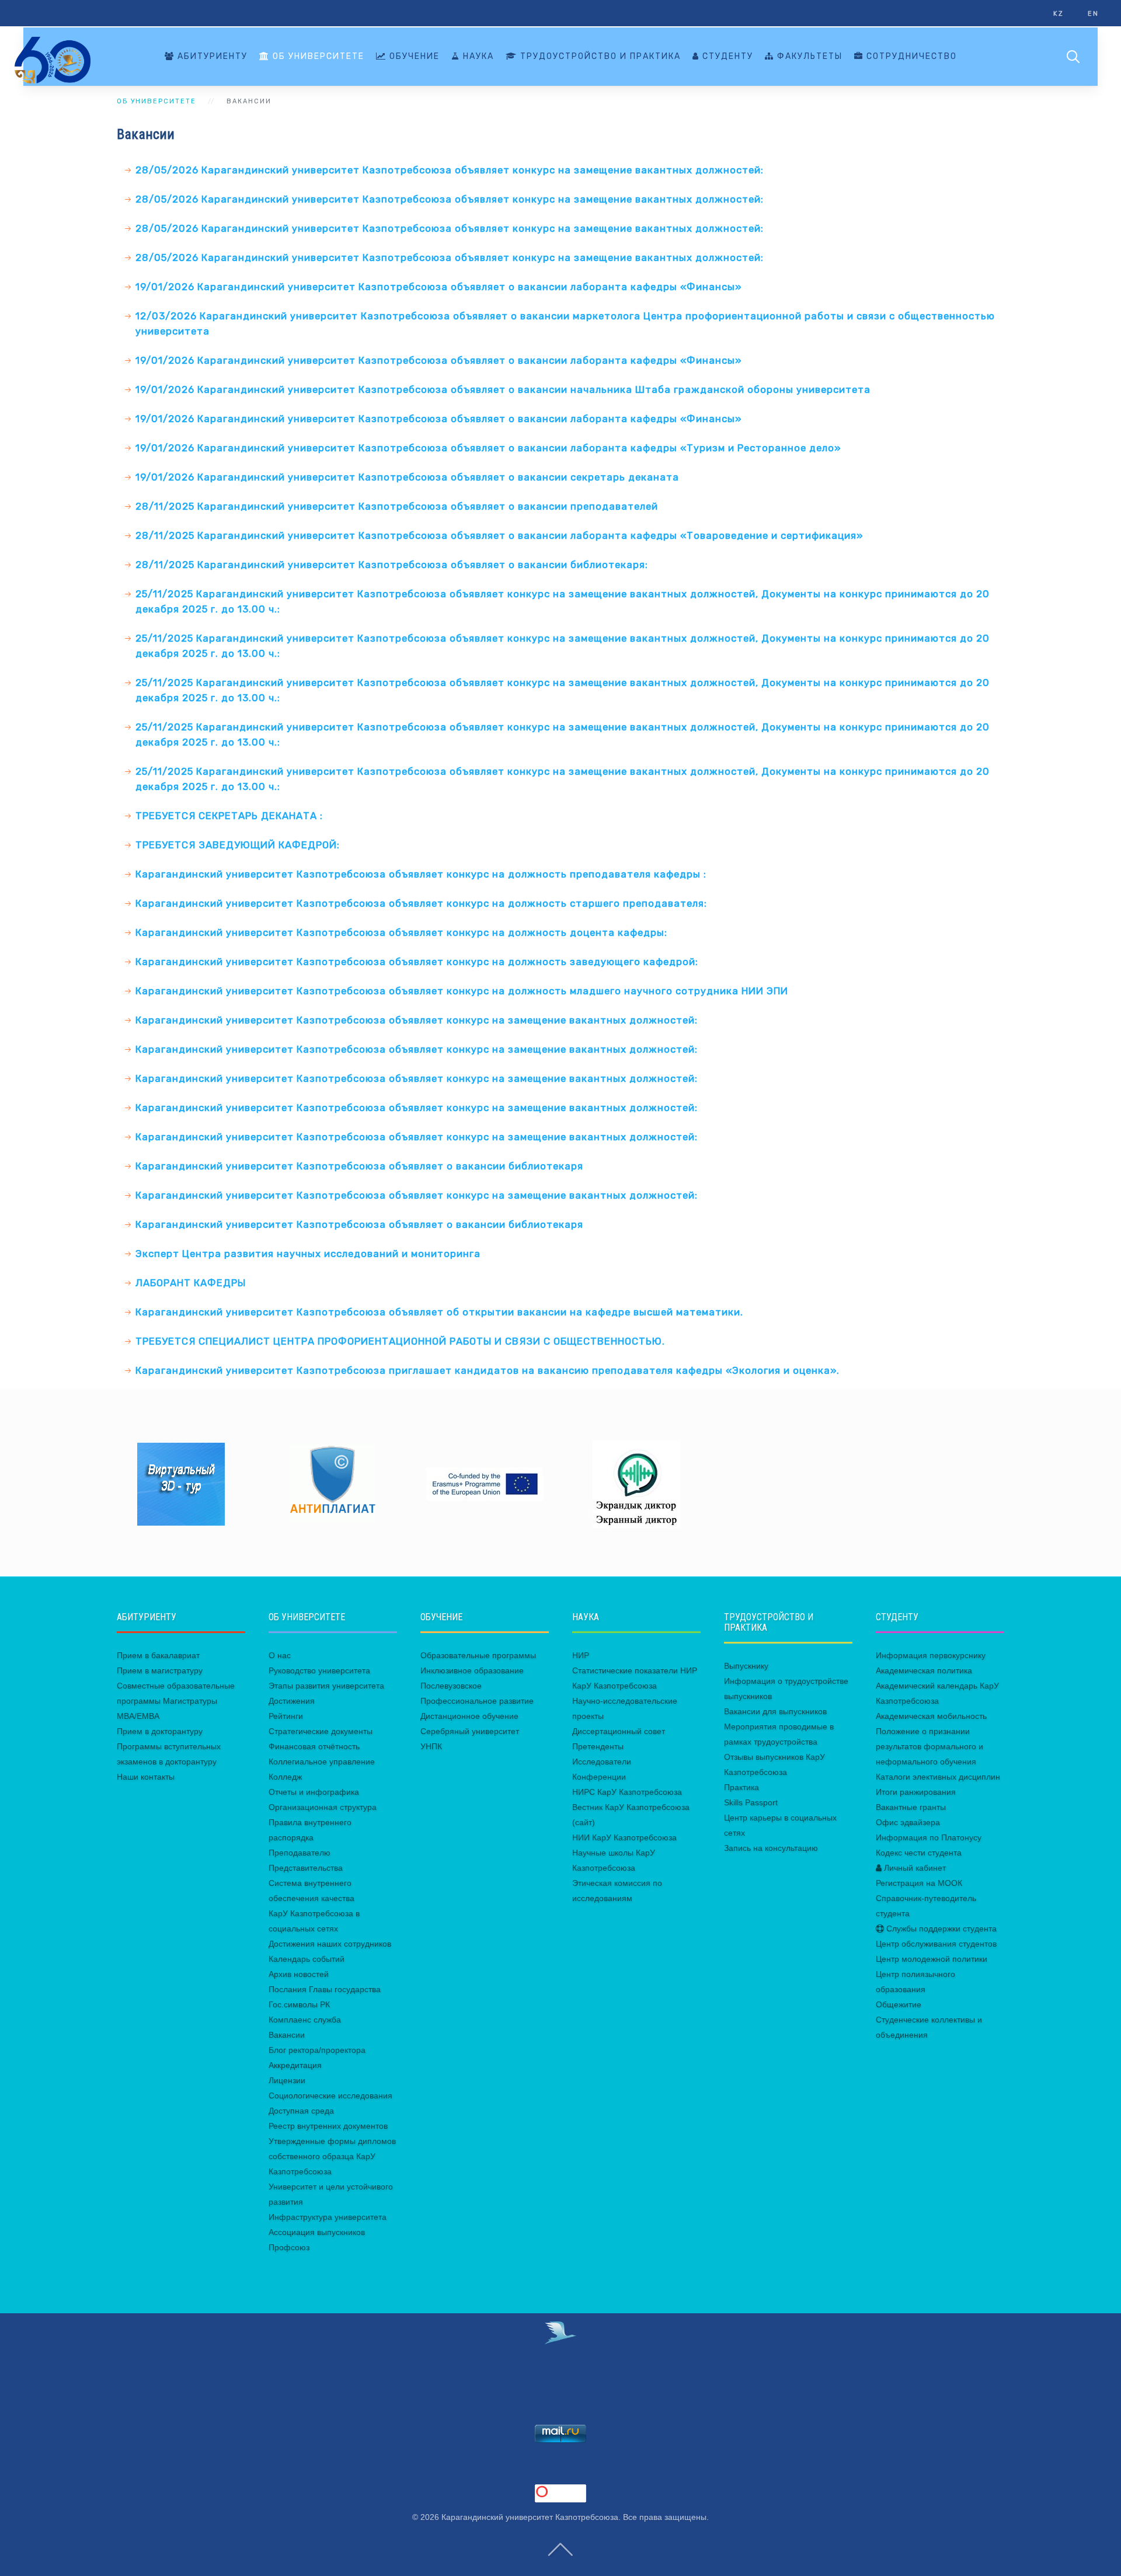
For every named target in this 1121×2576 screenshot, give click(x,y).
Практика (741, 1787)
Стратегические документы (321, 1731)
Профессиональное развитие (477, 1701)
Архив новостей (299, 1974)
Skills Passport (751, 1802)
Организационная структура (323, 1807)
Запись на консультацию (771, 1848)
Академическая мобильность (931, 1716)
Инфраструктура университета (328, 2217)
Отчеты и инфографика (314, 1792)
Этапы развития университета (326, 1686)
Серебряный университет (470, 1731)
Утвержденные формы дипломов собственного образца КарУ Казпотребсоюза (332, 2156)
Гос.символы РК (299, 2004)
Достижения (292, 1701)
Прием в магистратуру (160, 1670)
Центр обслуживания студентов (936, 1944)
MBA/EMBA (138, 1716)
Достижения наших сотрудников (330, 1944)
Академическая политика (924, 1670)
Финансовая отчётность (314, 1746)
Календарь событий (307, 1959)
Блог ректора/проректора (317, 2050)
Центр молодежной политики (932, 1959)
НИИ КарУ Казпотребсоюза (624, 1837)
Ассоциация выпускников (317, 2232)
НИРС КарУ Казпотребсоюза (627, 1792)
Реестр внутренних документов (328, 2126)
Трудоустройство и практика (599, 56)
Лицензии (287, 2080)
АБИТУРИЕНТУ (211, 56)
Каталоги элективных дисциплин (938, 1777)
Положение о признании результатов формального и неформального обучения (929, 1746)
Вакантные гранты (911, 1807)
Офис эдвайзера (908, 1822)
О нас (280, 1655)
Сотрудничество (910, 56)
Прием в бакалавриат (158, 1655)
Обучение (413, 56)
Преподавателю (300, 1853)
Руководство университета (319, 1670)
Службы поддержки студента (940, 1928)
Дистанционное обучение (469, 1716)
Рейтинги (286, 1716)
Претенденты (598, 1746)
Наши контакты (146, 1777)
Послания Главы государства (325, 1989)
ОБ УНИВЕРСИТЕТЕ (317, 56)
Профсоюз (289, 2247)
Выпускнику (746, 1666)
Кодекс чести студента (919, 1853)
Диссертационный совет (619, 1731)
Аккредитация (295, 2065)
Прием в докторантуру (160, 1731)
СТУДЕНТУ (726, 56)
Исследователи (602, 1762)
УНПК (431, 1746)
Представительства (306, 1868)
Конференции (599, 1777)
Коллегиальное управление (322, 1762)
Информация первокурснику (931, 1655)
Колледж (285, 1777)
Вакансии (287, 2035)
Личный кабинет (914, 1868)
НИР (581, 1655)
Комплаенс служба (305, 2020)
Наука (477, 56)
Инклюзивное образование (472, 1670)
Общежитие (899, 2004)
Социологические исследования (330, 2095)
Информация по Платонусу (929, 1837)
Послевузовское (451, 1686)
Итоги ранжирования (916, 1792)
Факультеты (808, 56)
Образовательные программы (478, 1655)
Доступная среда (301, 2111)
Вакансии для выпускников (775, 1711)
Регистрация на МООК (919, 1883)
